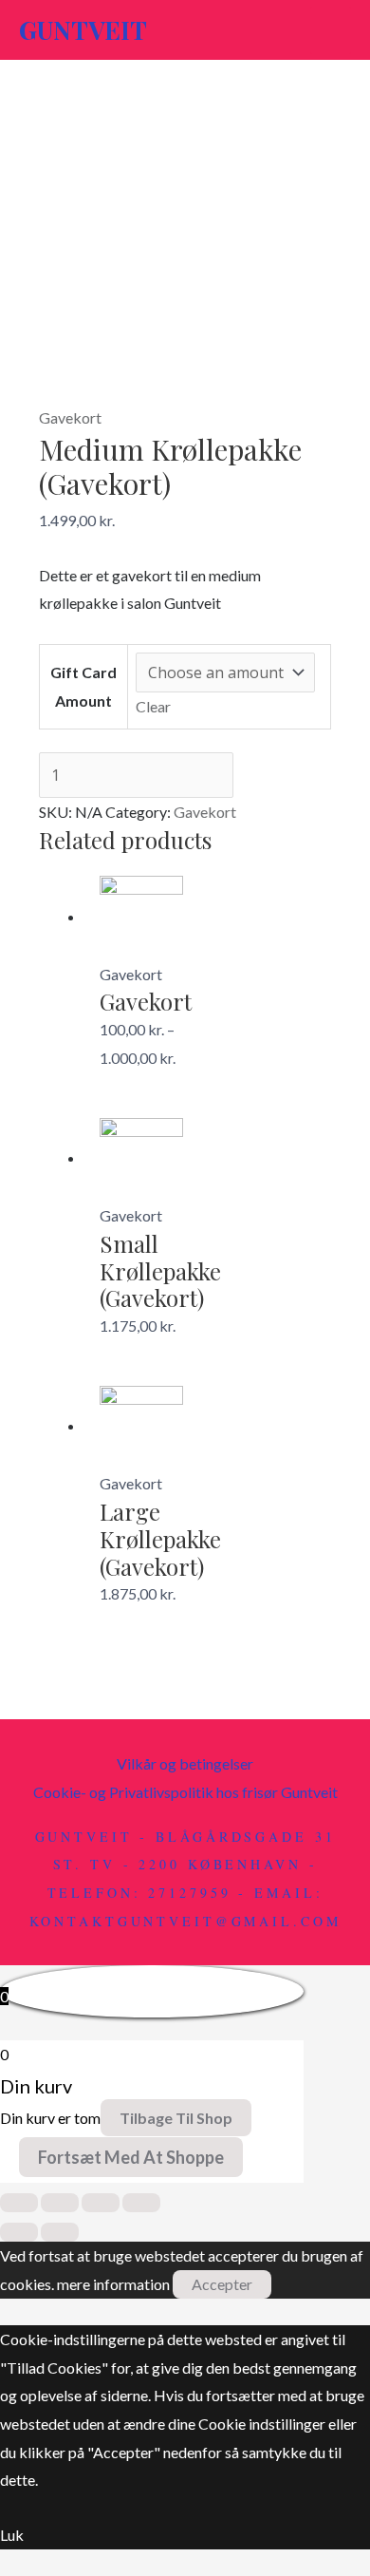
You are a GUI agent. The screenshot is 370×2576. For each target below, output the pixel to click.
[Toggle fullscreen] (101, 2203)
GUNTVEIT (83, 30)
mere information (113, 2284)
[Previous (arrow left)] (19, 2232)
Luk (12, 2535)
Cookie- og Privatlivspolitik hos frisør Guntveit (185, 1792)
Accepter (222, 2284)
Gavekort (70, 417)
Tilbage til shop (176, 2118)
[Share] (60, 2203)
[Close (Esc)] (19, 2203)
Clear (153, 706)
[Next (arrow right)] (60, 2232)
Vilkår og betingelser (185, 1763)
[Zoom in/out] (141, 2203)
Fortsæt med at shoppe (131, 2157)
